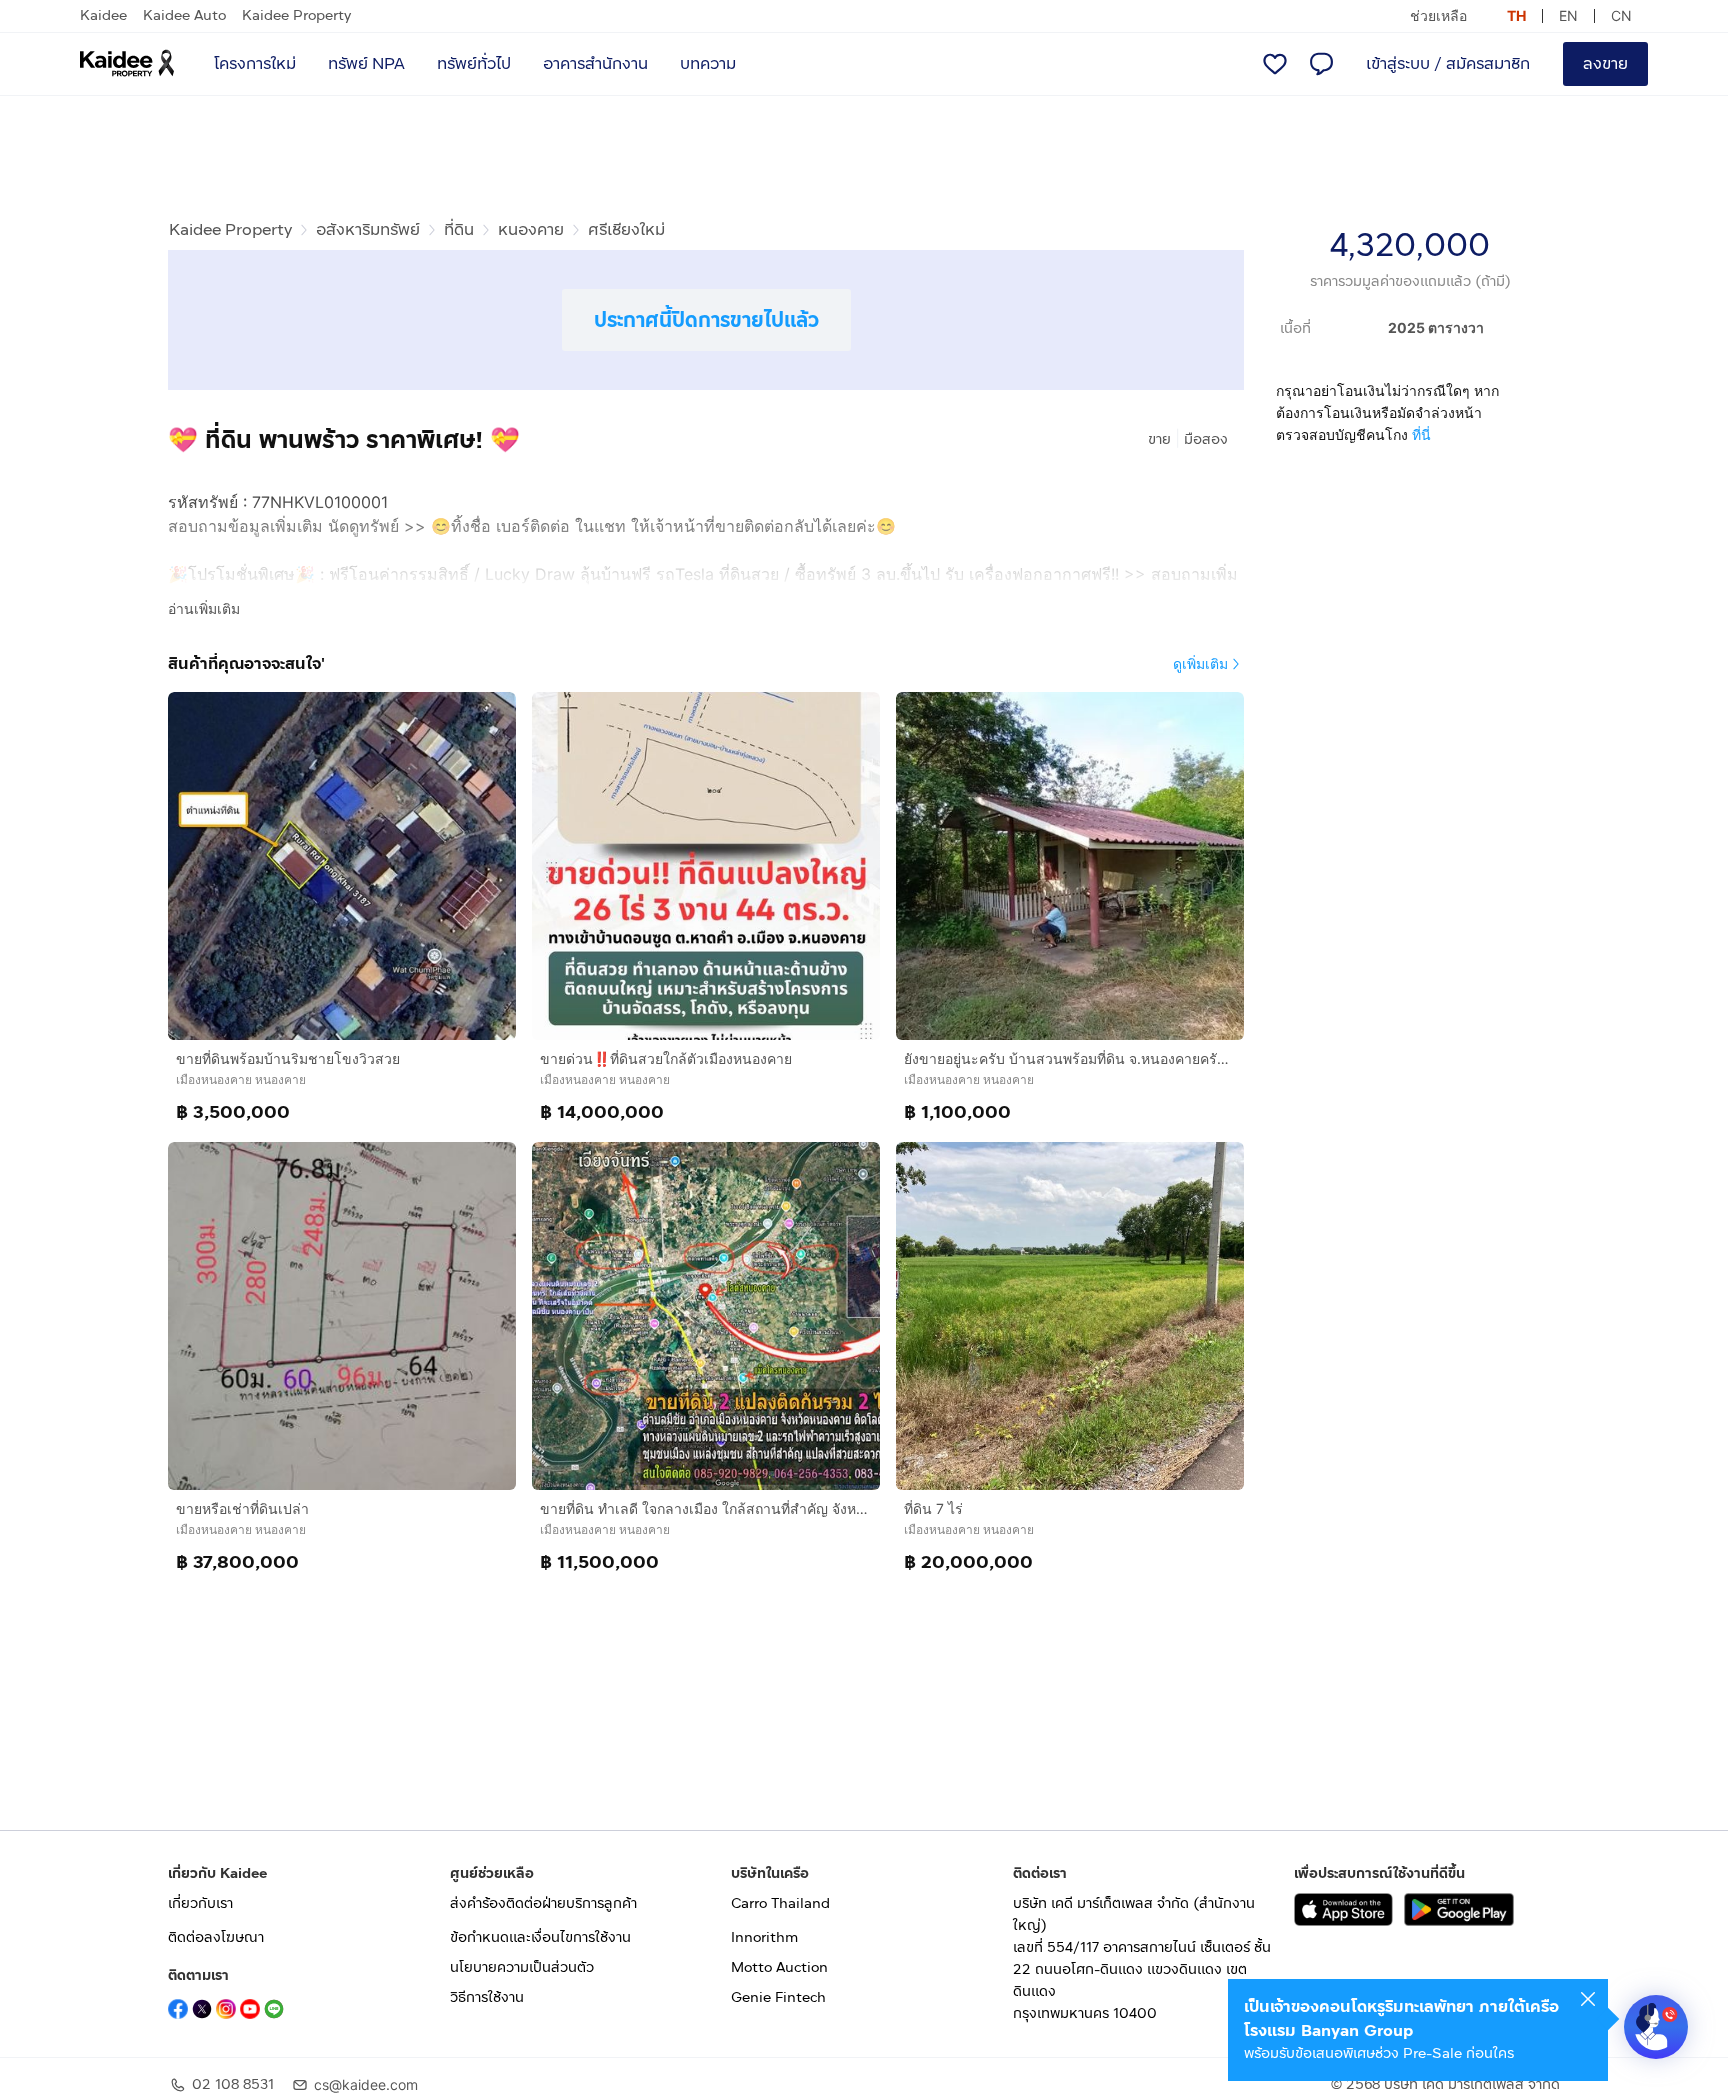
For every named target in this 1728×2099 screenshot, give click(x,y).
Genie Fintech (778, 1997)
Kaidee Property (296, 15)
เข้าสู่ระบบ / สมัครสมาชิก (1448, 63)
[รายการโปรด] (1275, 64)
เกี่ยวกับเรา (200, 1903)
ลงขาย (1605, 63)
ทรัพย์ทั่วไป (474, 63)
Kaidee (103, 15)
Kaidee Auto (184, 15)
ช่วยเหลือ (1438, 15)
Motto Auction (779, 1967)
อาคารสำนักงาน (595, 63)
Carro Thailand (780, 1903)
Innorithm (764, 1937)
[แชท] (1321, 64)
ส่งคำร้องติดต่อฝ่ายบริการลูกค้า (543, 1903)
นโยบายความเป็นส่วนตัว (522, 1967)
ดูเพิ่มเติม (1200, 663)
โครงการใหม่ (255, 63)
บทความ (708, 63)
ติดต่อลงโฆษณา (216, 1937)
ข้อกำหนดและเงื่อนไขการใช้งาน (540, 1937)
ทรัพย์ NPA (366, 63)
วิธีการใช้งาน (487, 1997)
